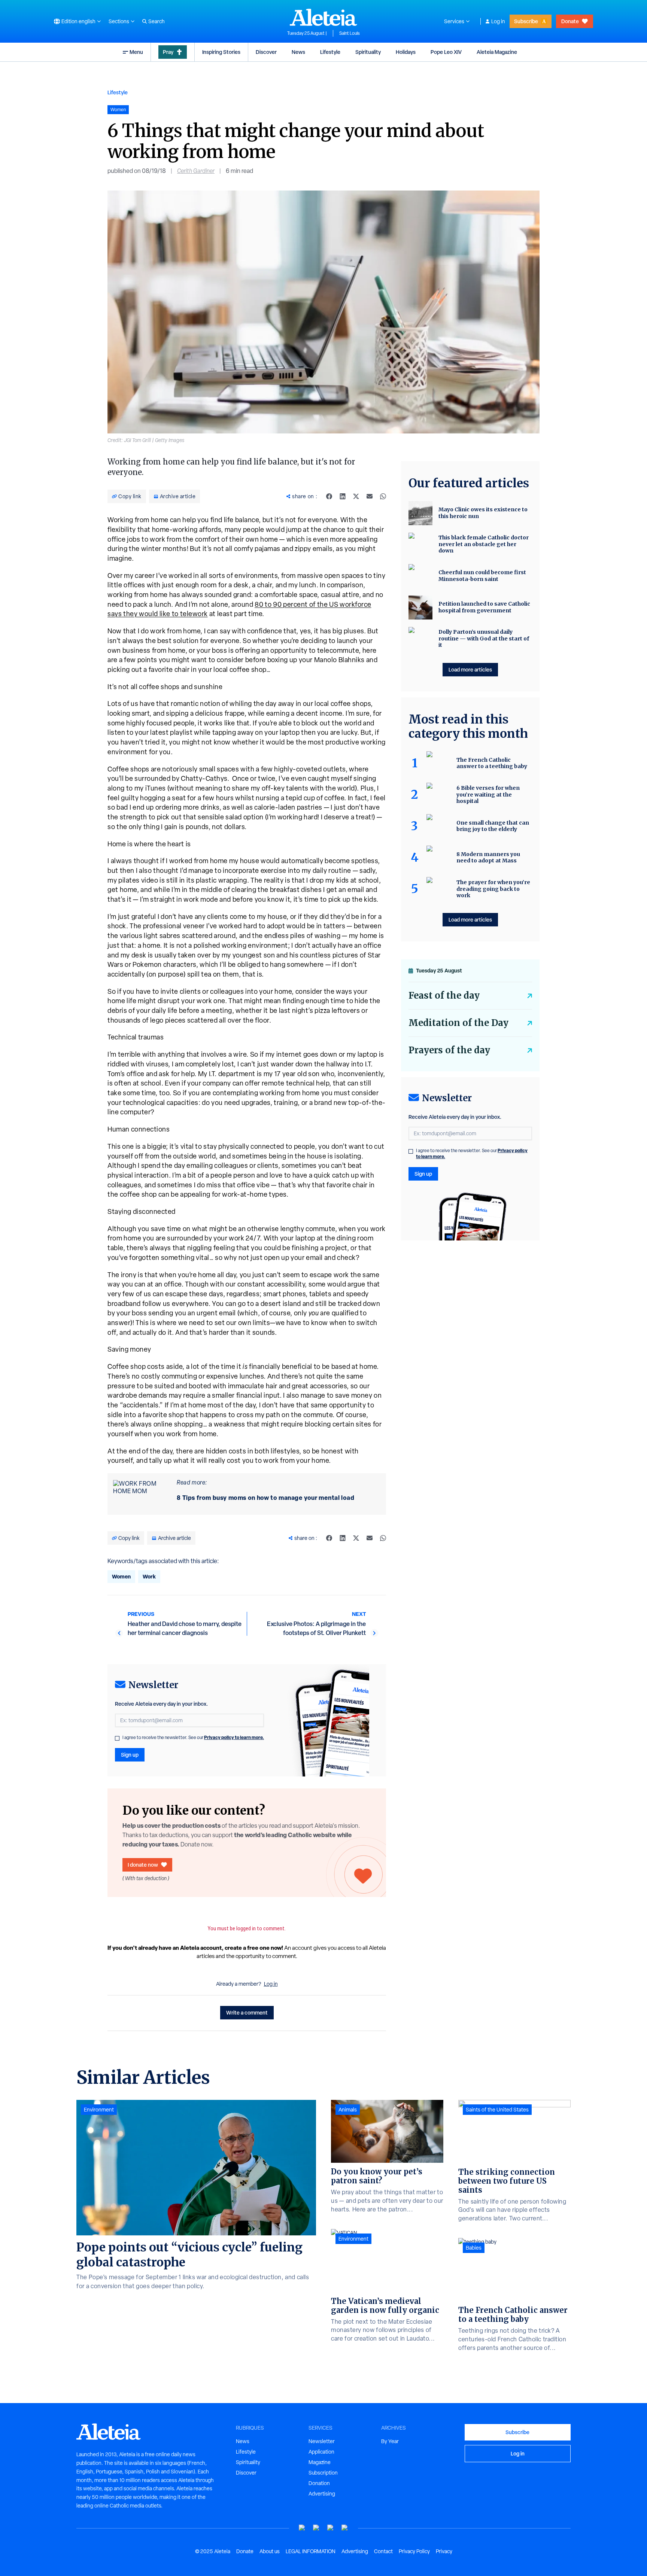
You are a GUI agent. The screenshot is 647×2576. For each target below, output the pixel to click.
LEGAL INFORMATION (311, 2551)
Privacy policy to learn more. (234, 1737)
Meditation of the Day (458, 1023)
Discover (266, 52)
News (298, 52)
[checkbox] (117, 1738)
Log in (498, 21)
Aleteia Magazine (497, 52)
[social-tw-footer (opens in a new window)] (331, 2528)
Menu (136, 52)
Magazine (320, 2462)
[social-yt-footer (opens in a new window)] (302, 2528)
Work (149, 1576)
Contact (383, 2551)
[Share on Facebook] (329, 496)
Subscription (323, 2473)
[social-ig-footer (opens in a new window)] (345, 2528)
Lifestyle (330, 52)
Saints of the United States (497, 2110)
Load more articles (470, 669)
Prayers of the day (449, 1050)
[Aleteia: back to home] (323, 17)
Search (157, 21)
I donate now (143, 1865)
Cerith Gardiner (196, 171)
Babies (474, 2248)
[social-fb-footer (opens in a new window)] (316, 2528)
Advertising (322, 2494)
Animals (348, 2110)
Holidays (406, 52)
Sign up (130, 1755)
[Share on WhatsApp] (383, 496)
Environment (99, 2110)
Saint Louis (350, 33)
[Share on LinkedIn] (343, 496)
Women (121, 1576)
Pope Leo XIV (446, 52)
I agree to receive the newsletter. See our (193, 1738)
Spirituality (368, 52)
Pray (168, 52)
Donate (570, 21)
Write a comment (247, 2012)
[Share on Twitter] (356, 496)
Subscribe (526, 21)
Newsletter (322, 2441)
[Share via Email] (370, 496)
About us (270, 2551)
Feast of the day (444, 995)
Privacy (444, 2551)
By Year (390, 2441)
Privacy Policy (414, 2551)
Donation (319, 2483)
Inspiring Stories (221, 52)
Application (321, 2452)
